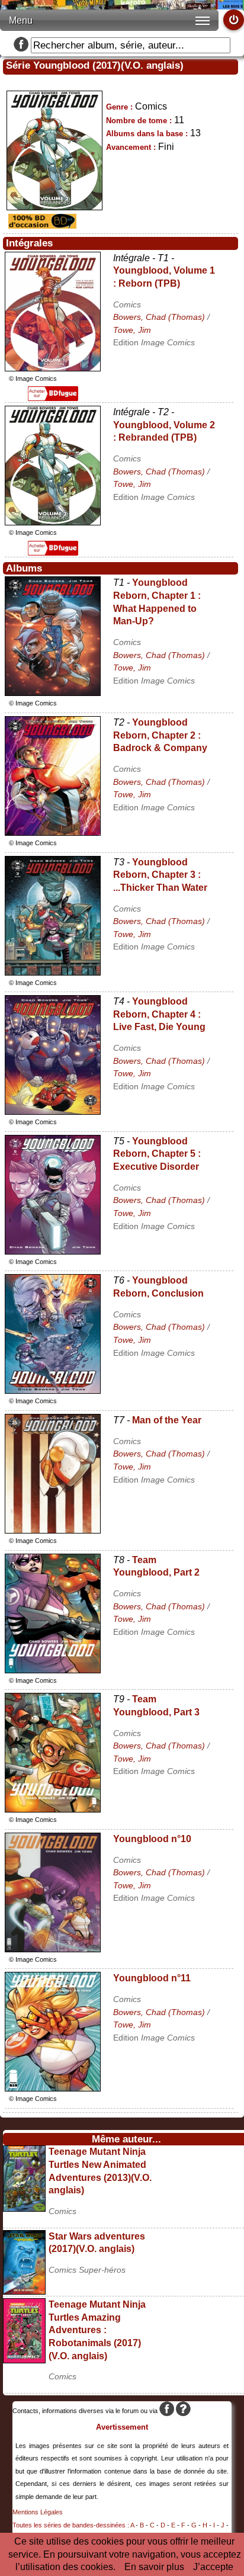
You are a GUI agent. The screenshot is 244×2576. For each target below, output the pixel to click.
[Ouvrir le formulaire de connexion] (234, 20)
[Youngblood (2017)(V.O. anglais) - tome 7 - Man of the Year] (53, 1530)
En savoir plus (154, 2567)
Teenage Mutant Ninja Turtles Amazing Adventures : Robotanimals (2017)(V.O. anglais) (97, 2330)
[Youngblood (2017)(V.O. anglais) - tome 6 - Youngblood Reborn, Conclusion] (53, 1390)
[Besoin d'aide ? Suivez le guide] (183, 2411)
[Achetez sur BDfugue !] (53, 398)
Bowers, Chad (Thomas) (159, 317)
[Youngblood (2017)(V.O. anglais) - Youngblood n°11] (53, 2088)
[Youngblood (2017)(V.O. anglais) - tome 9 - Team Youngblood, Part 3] (53, 1809)
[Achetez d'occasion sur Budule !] (41, 225)
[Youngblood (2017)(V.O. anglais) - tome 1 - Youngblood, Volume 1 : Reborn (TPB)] (53, 368)
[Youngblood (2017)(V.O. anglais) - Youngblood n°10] (53, 1949)
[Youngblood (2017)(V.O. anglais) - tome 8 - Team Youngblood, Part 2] (53, 1670)
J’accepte (213, 2567)
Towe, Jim (132, 330)
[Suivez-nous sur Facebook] (21, 45)
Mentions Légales (38, 2512)
